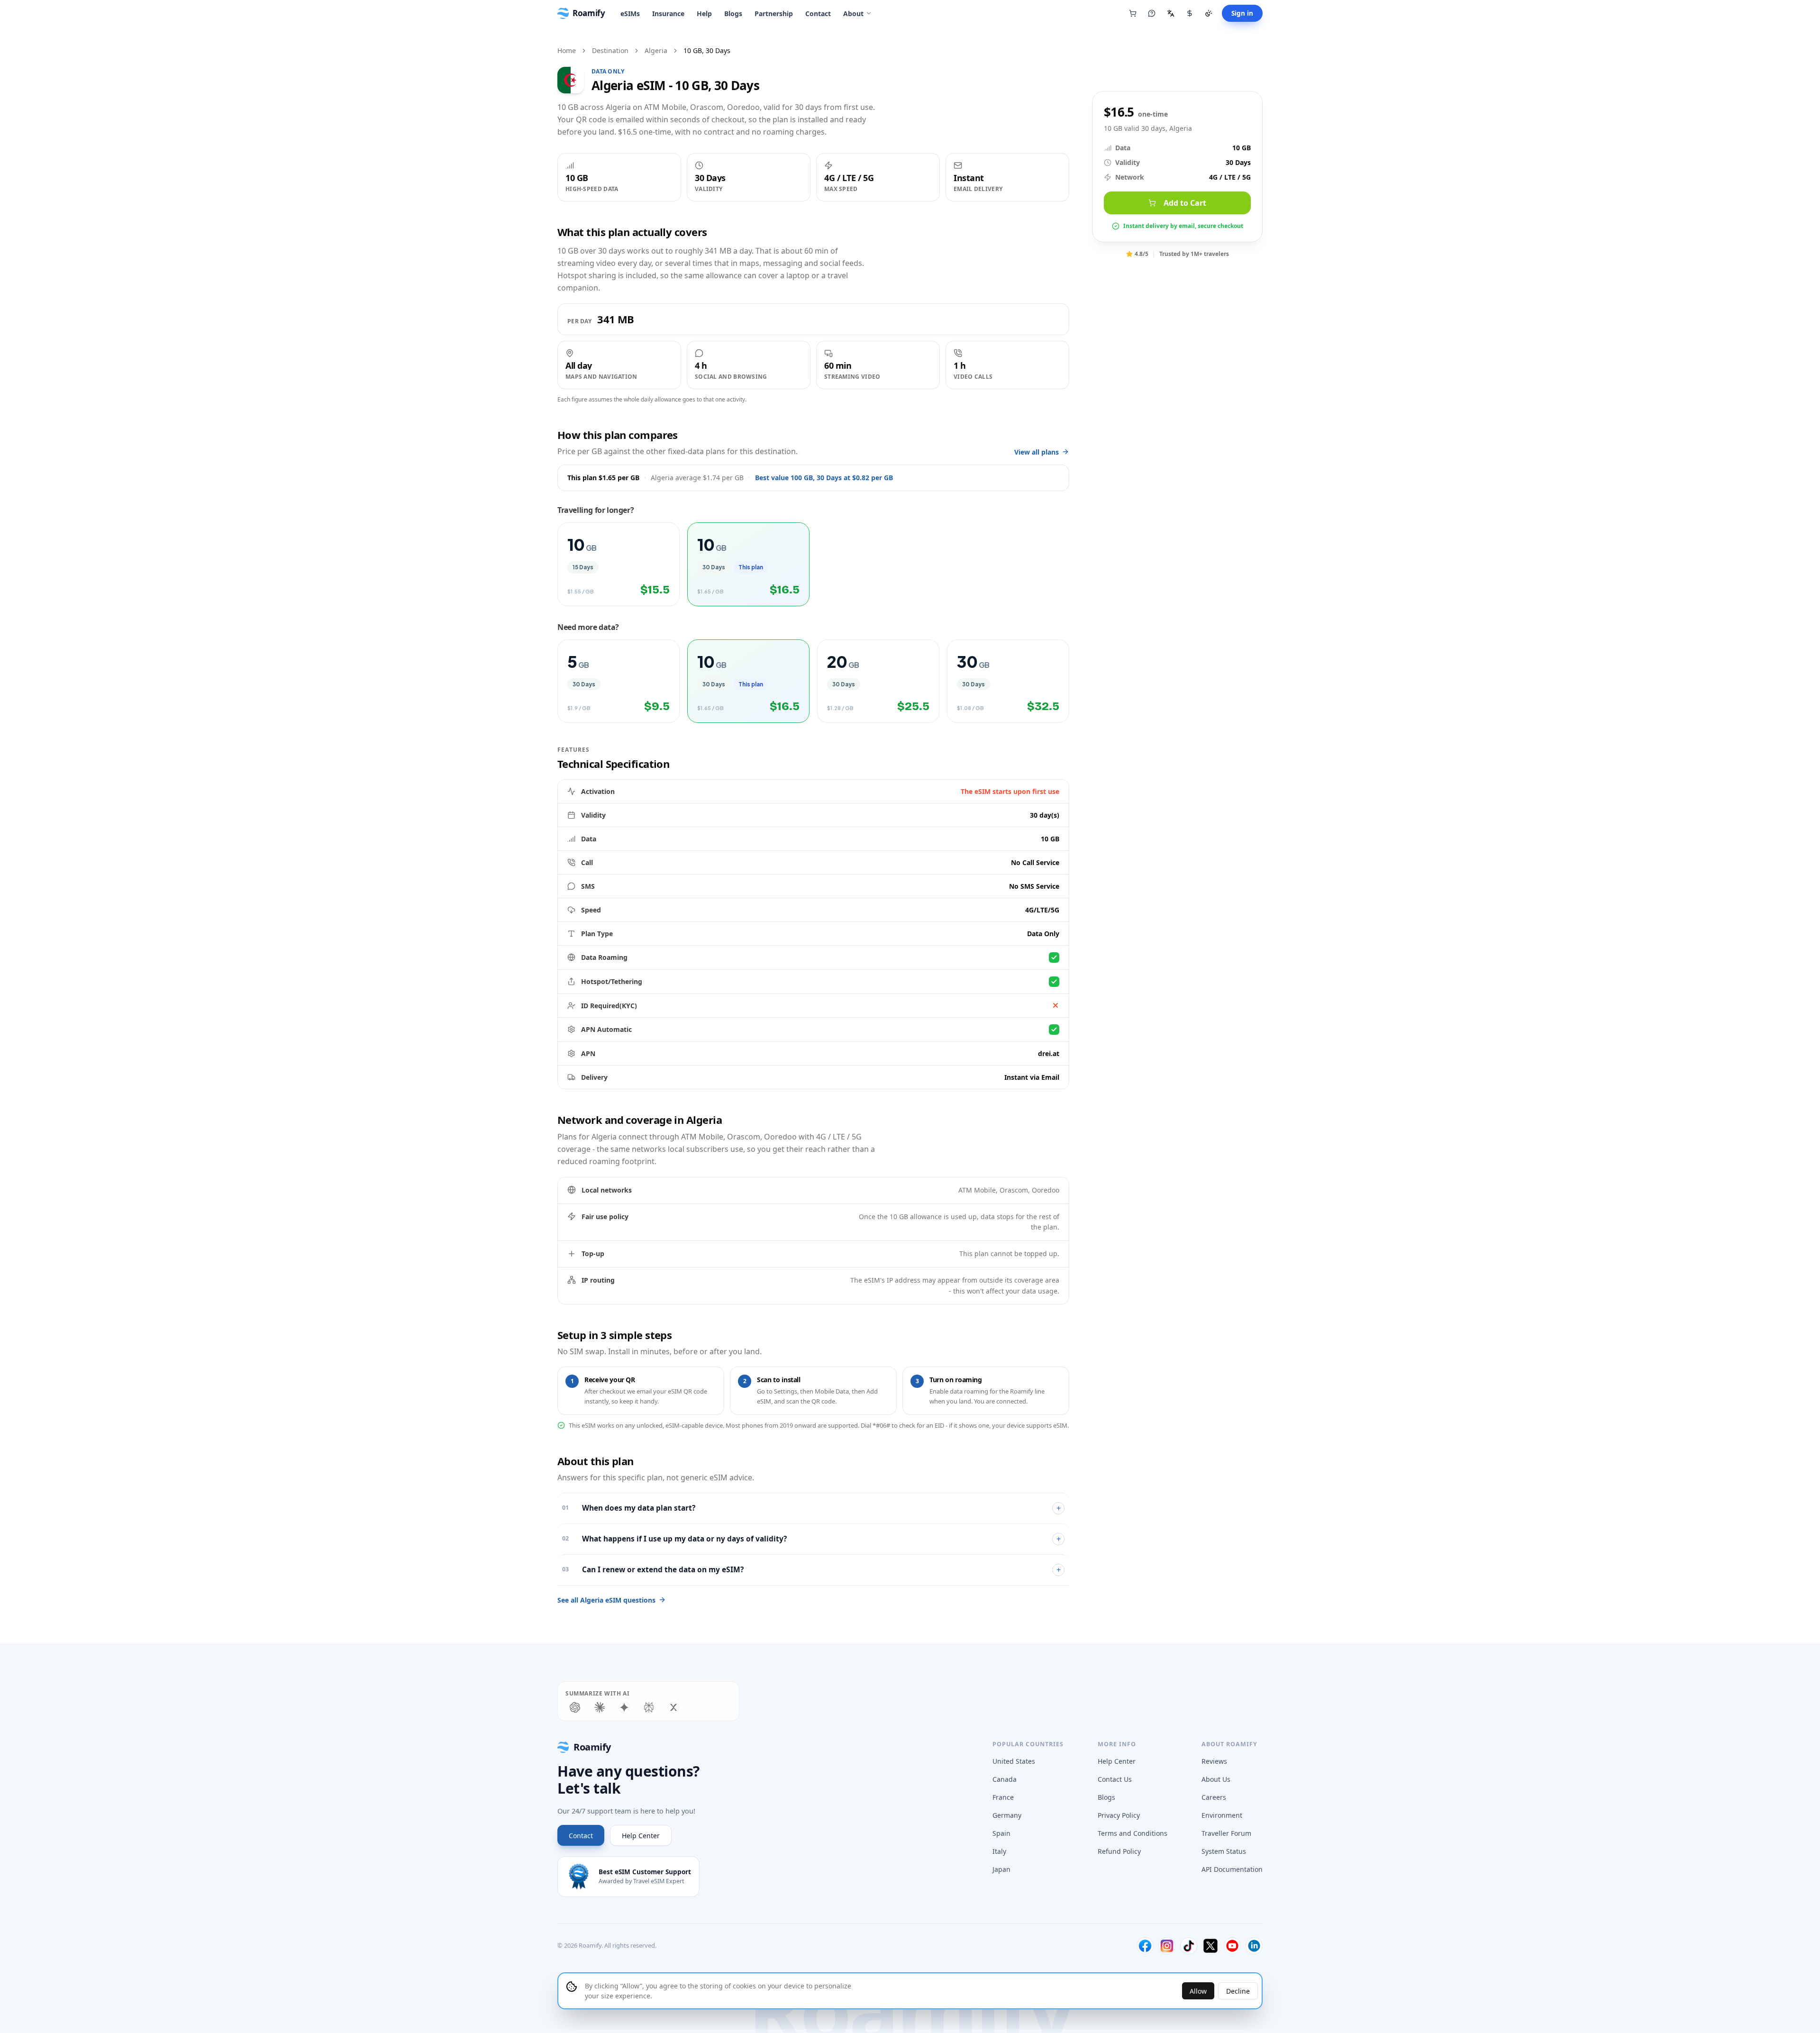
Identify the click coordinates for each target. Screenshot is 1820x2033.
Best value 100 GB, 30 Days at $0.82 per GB (824, 478)
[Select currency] (1190, 13)
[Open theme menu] (1209, 13)
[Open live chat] (1152, 13)
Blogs (733, 14)
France (1003, 1797)
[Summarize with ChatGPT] (575, 1707)
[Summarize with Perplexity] (649, 1707)
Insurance (668, 14)
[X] (1210, 1946)
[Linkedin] (1254, 1946)
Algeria (656, 50)
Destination (610, 50)
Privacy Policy (1119, 1815)
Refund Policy (1119, 1851)
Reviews (1214, 1761)
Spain (1001, 1833)
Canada (1005, 1779)
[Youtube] (1232, 1946)
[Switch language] (1171, 13)
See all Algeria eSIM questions (606, 1600)
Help (704, 14)
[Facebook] (1145, 1946)
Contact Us (1115, 1779)
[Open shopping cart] (1133, 13)
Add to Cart (1185, 203)
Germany (1007, 1815)
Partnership (774, 14)
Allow (1198, 1991)
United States (1014, 1761)
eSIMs (630, 14)
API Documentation (1232, 1869)
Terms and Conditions (1133, 1833)
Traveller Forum (1226, 1833)
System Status (1224, 1851)
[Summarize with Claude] (600, 1707)
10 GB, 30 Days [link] (707, 50)
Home (567, 50)
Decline (1238, 1991)
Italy (999, 1851)
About (853, 14)
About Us (1216, 1779)
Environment (1222, 1815)
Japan (1001, 1869)
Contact (818, 14)
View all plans (1037, 452)
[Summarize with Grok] (673, 1707)
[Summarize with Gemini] (624, 1707)
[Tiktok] (1189, 1946)
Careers (1214, 1797)
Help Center (641, 1836)
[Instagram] (1167, 1946)
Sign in (1242, 13)
